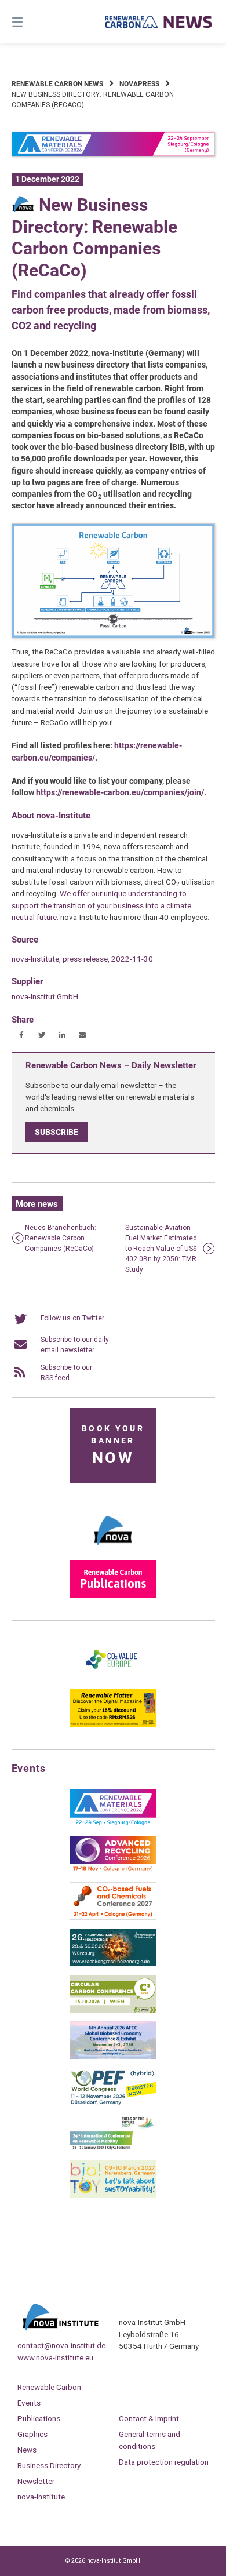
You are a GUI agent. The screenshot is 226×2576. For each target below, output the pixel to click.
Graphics (32, 2434)
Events (29, 2403)
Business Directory (49, 2465)
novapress (139, 84)
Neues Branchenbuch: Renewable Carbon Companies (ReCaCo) (61, 1238)
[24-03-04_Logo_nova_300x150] (113, 1549)
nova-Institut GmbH (45, 996)
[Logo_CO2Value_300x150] (113, 1678)
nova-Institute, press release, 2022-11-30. (83, 959)
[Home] (158, 22)
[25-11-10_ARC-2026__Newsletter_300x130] (113, 1871)
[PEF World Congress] (113, 2103)
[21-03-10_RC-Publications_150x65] (113, 1595)
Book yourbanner (113, 1445)
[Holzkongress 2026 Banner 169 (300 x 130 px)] (113, 1964)
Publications (39, 2418)
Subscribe (57, 1132)
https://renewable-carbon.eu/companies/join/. (121, 792)
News (27, 2450)
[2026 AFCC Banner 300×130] (113, 2057)
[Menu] (32, 22)
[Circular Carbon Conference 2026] (113, 2010)
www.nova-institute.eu (55, 2357)
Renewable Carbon (49, 2387)
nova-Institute (41, 2497)
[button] (22, 1035)
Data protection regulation (164, 2462)
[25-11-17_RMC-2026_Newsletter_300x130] (113, 1825)
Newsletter (36, 2481)
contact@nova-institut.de (61, 2345)
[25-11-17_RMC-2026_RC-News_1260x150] (113, 154)
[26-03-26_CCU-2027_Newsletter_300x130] (113, 1918)
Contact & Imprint (149, 2418)
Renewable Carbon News (57, 84)
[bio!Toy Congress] (113, 2196)
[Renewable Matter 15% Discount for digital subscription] (113, 1724)
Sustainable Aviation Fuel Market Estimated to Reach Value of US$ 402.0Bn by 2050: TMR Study (161, 1249)
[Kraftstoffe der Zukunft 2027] (113, 2149)
